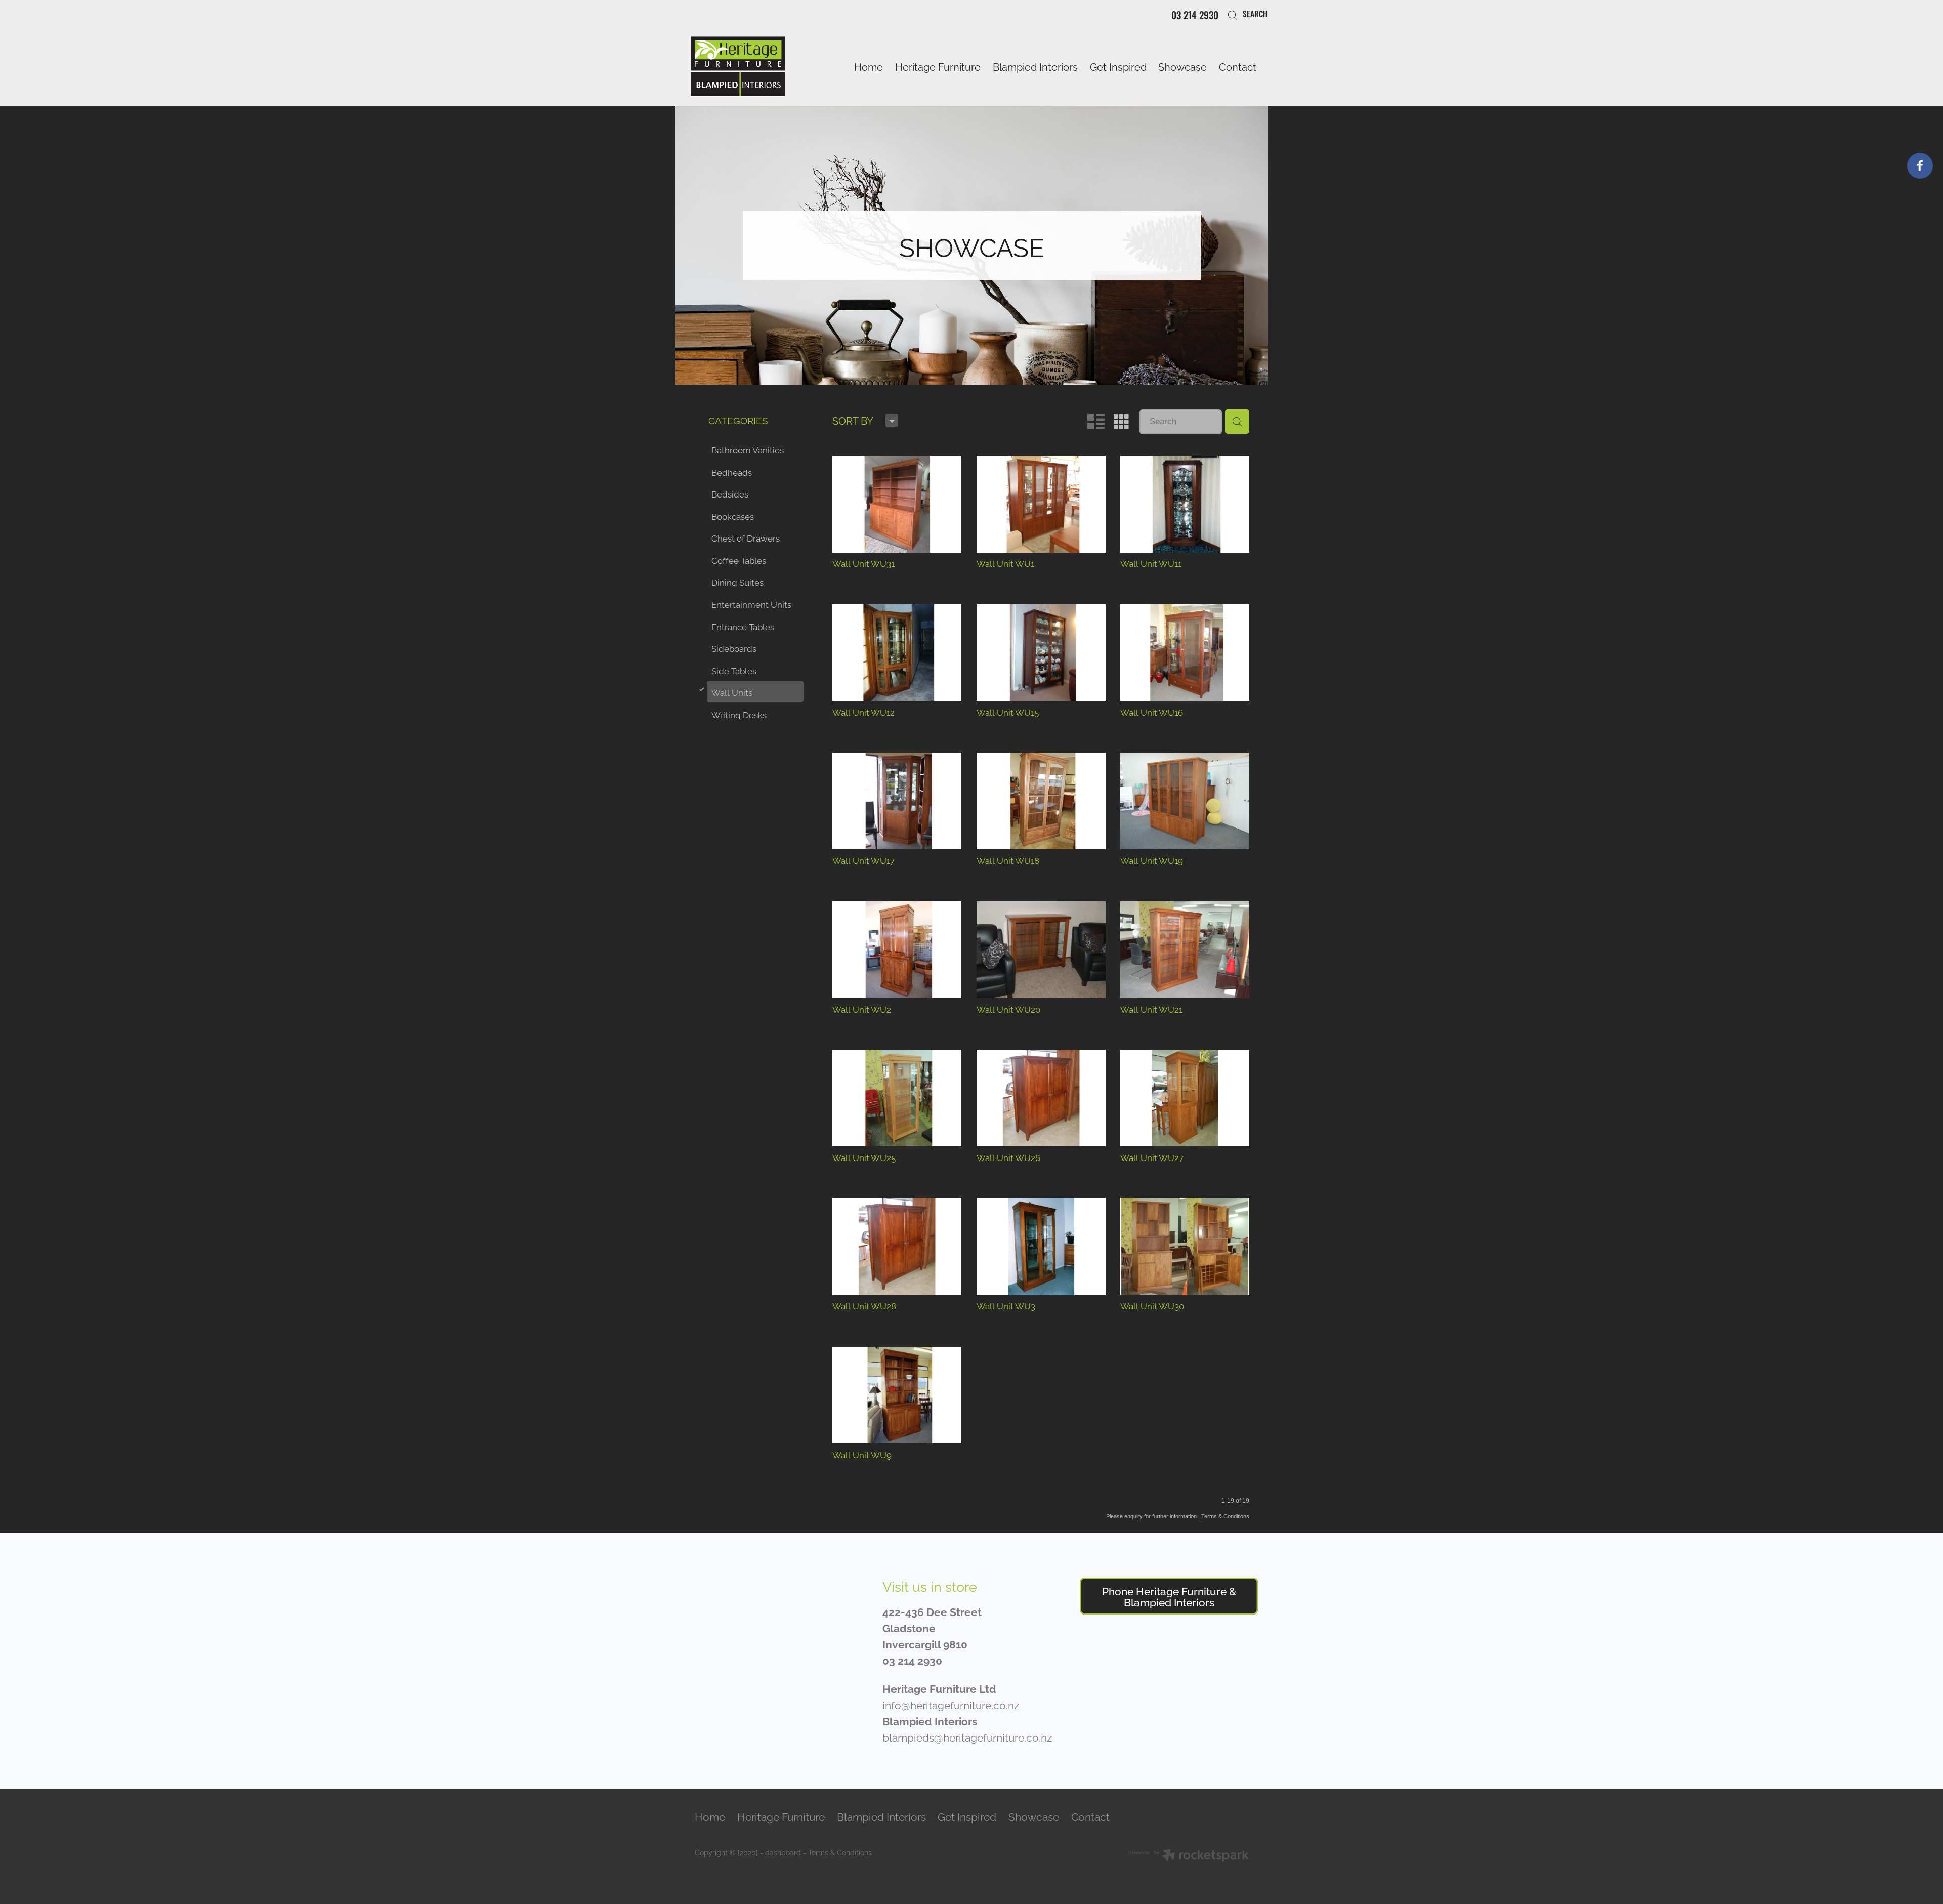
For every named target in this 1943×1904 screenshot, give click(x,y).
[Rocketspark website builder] (1189, 1856)
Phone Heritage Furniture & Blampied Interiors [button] (1169, 1596)
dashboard (783, 1852)
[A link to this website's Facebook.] (1920, 166)
